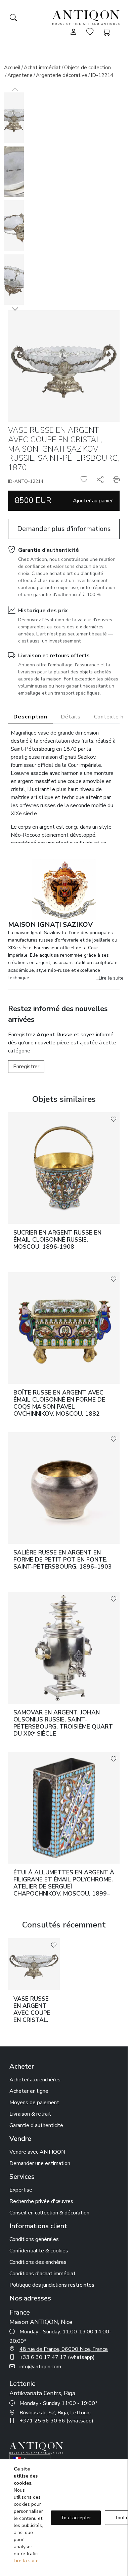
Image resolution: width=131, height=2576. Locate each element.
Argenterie (20, 75)
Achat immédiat (42, 68)
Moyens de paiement (34, 2103)
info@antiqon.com (40, 2367)
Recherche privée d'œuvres (41, 2201)
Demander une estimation (40, 2163)
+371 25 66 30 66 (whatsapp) (56, 2421)
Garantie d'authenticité (49, 550)
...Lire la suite (110, 978)
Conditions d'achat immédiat (42, 2274)
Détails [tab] (71, 717)
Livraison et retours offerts (54, 656)
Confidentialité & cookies (39, 2251)
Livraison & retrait (30, 2114)
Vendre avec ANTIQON (37, 2152)
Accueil (12, 68)
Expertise (21, 2190)
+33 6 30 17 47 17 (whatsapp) (57, 2357)
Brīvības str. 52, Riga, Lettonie (55, 2413)
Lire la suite (26, 2561)
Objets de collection (88, 68)
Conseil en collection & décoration (49, 2213)
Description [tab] (30, 717)
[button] (15, 309)
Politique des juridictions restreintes (52, 2285)
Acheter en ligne (29, 2091)
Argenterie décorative (62, 75)
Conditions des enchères (38, 2262)
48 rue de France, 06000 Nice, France (64, 2349)
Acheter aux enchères (35, 2080)
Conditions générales (34, 2239)
